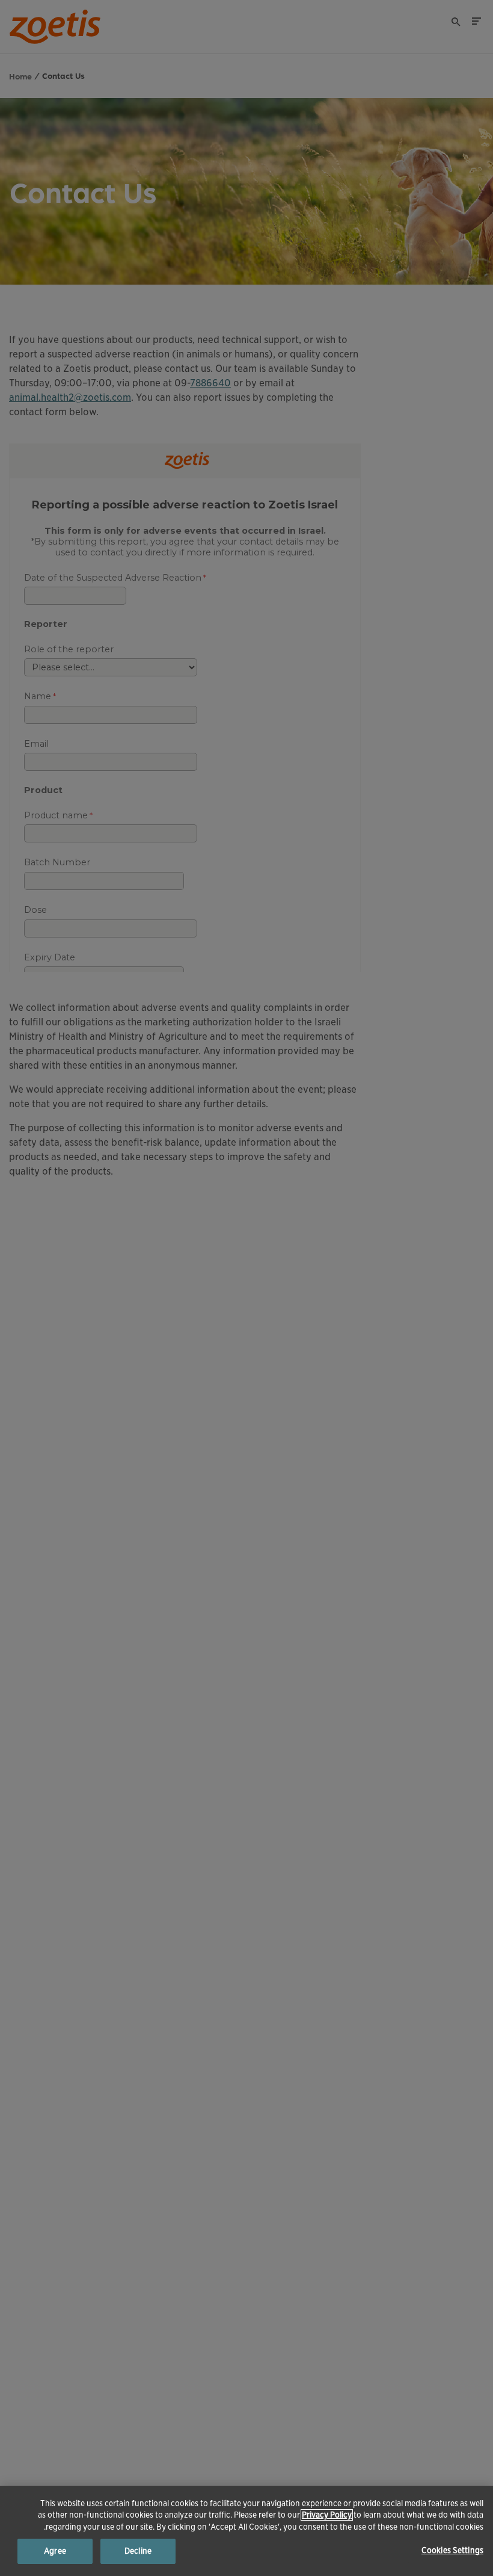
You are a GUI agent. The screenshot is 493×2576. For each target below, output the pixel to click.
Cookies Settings (452, 2550)
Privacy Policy (327, 2515)
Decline (138, 2551)
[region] (246, 2531)
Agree (55, 2551)
